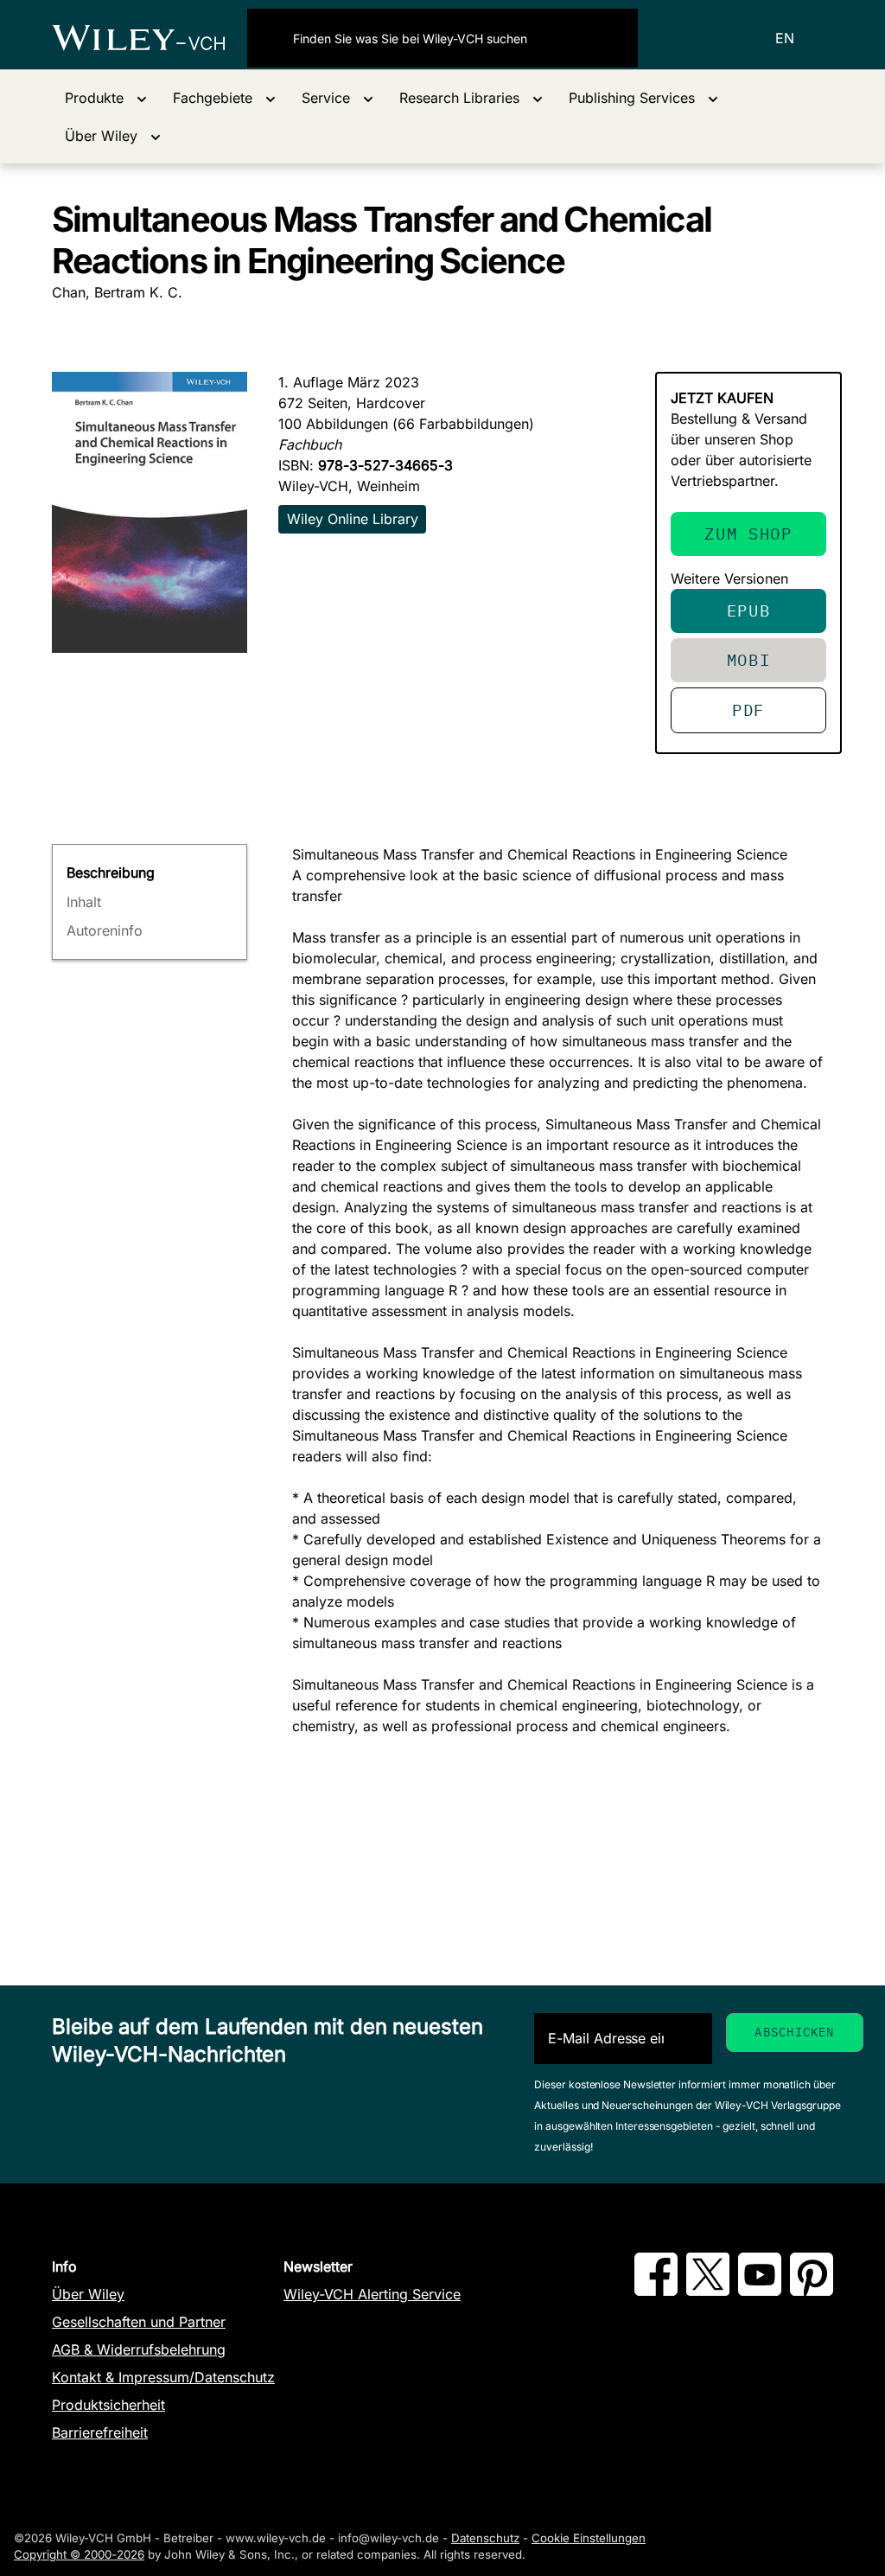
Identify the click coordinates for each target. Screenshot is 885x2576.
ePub (749, 610)
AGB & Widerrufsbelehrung (139, 2349)
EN (785, 38)
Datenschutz (485, 2538)
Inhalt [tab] (84, 902)
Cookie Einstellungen (589, 2538)
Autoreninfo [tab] (105, 930)
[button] (106, 98)
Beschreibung (111, 873)
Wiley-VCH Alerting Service (372, 2294)
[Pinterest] (812, 2291)
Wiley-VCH (150, 38)
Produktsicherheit (108, 2405)
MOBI (749, 659)
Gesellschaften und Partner (139, 2322)
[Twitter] (708, 2291)
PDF (748, 710)
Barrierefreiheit (100, 2432)
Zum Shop (748, 533)
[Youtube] (760, 2291)
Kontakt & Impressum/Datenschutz (163, 2377)
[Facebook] (656, 2291)
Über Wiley (88, 2294)
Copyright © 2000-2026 (79, 2554)
